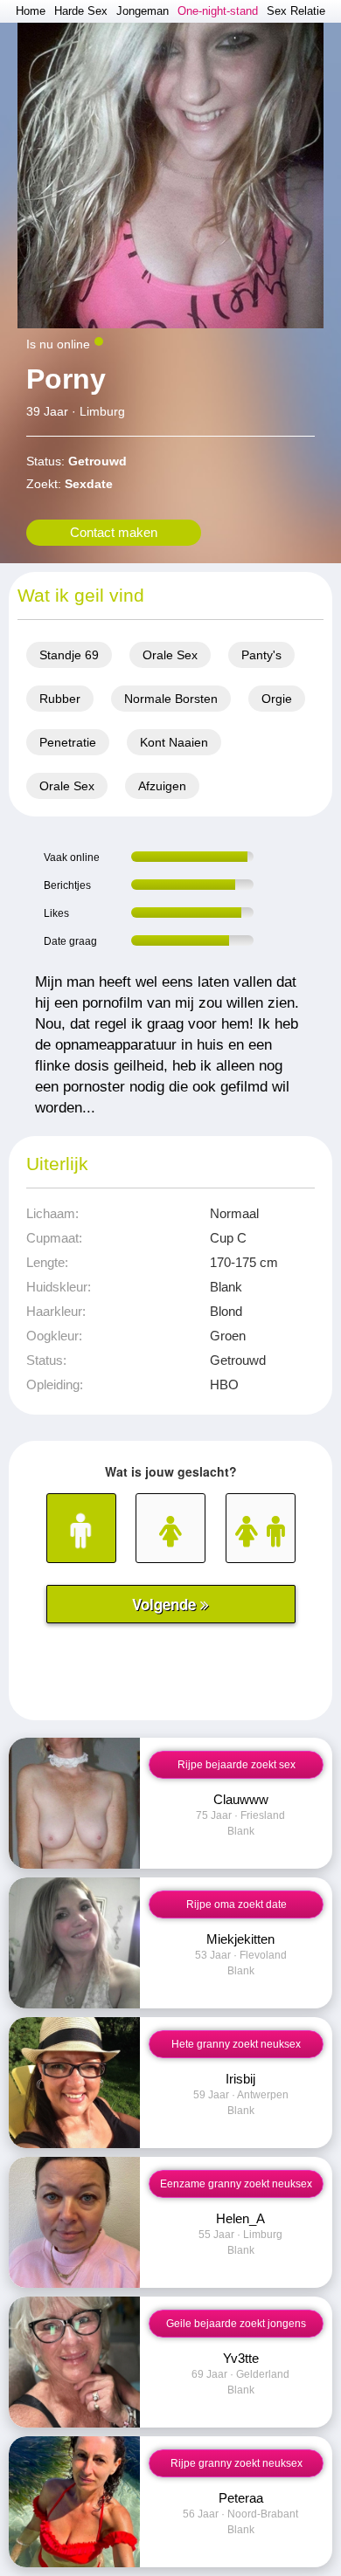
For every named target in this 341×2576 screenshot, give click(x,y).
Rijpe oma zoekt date (237, 1904)
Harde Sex (81, 11)
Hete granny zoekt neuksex (236, 2044)
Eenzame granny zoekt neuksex (236, 2184)
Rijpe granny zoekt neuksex (237, 2463)
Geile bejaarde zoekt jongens (236, 2324)
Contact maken (114, 532)
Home (31, 11)
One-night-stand (218, 11)
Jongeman (143, 11)
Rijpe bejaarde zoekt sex (237, 1765)
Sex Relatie (296, 11)
